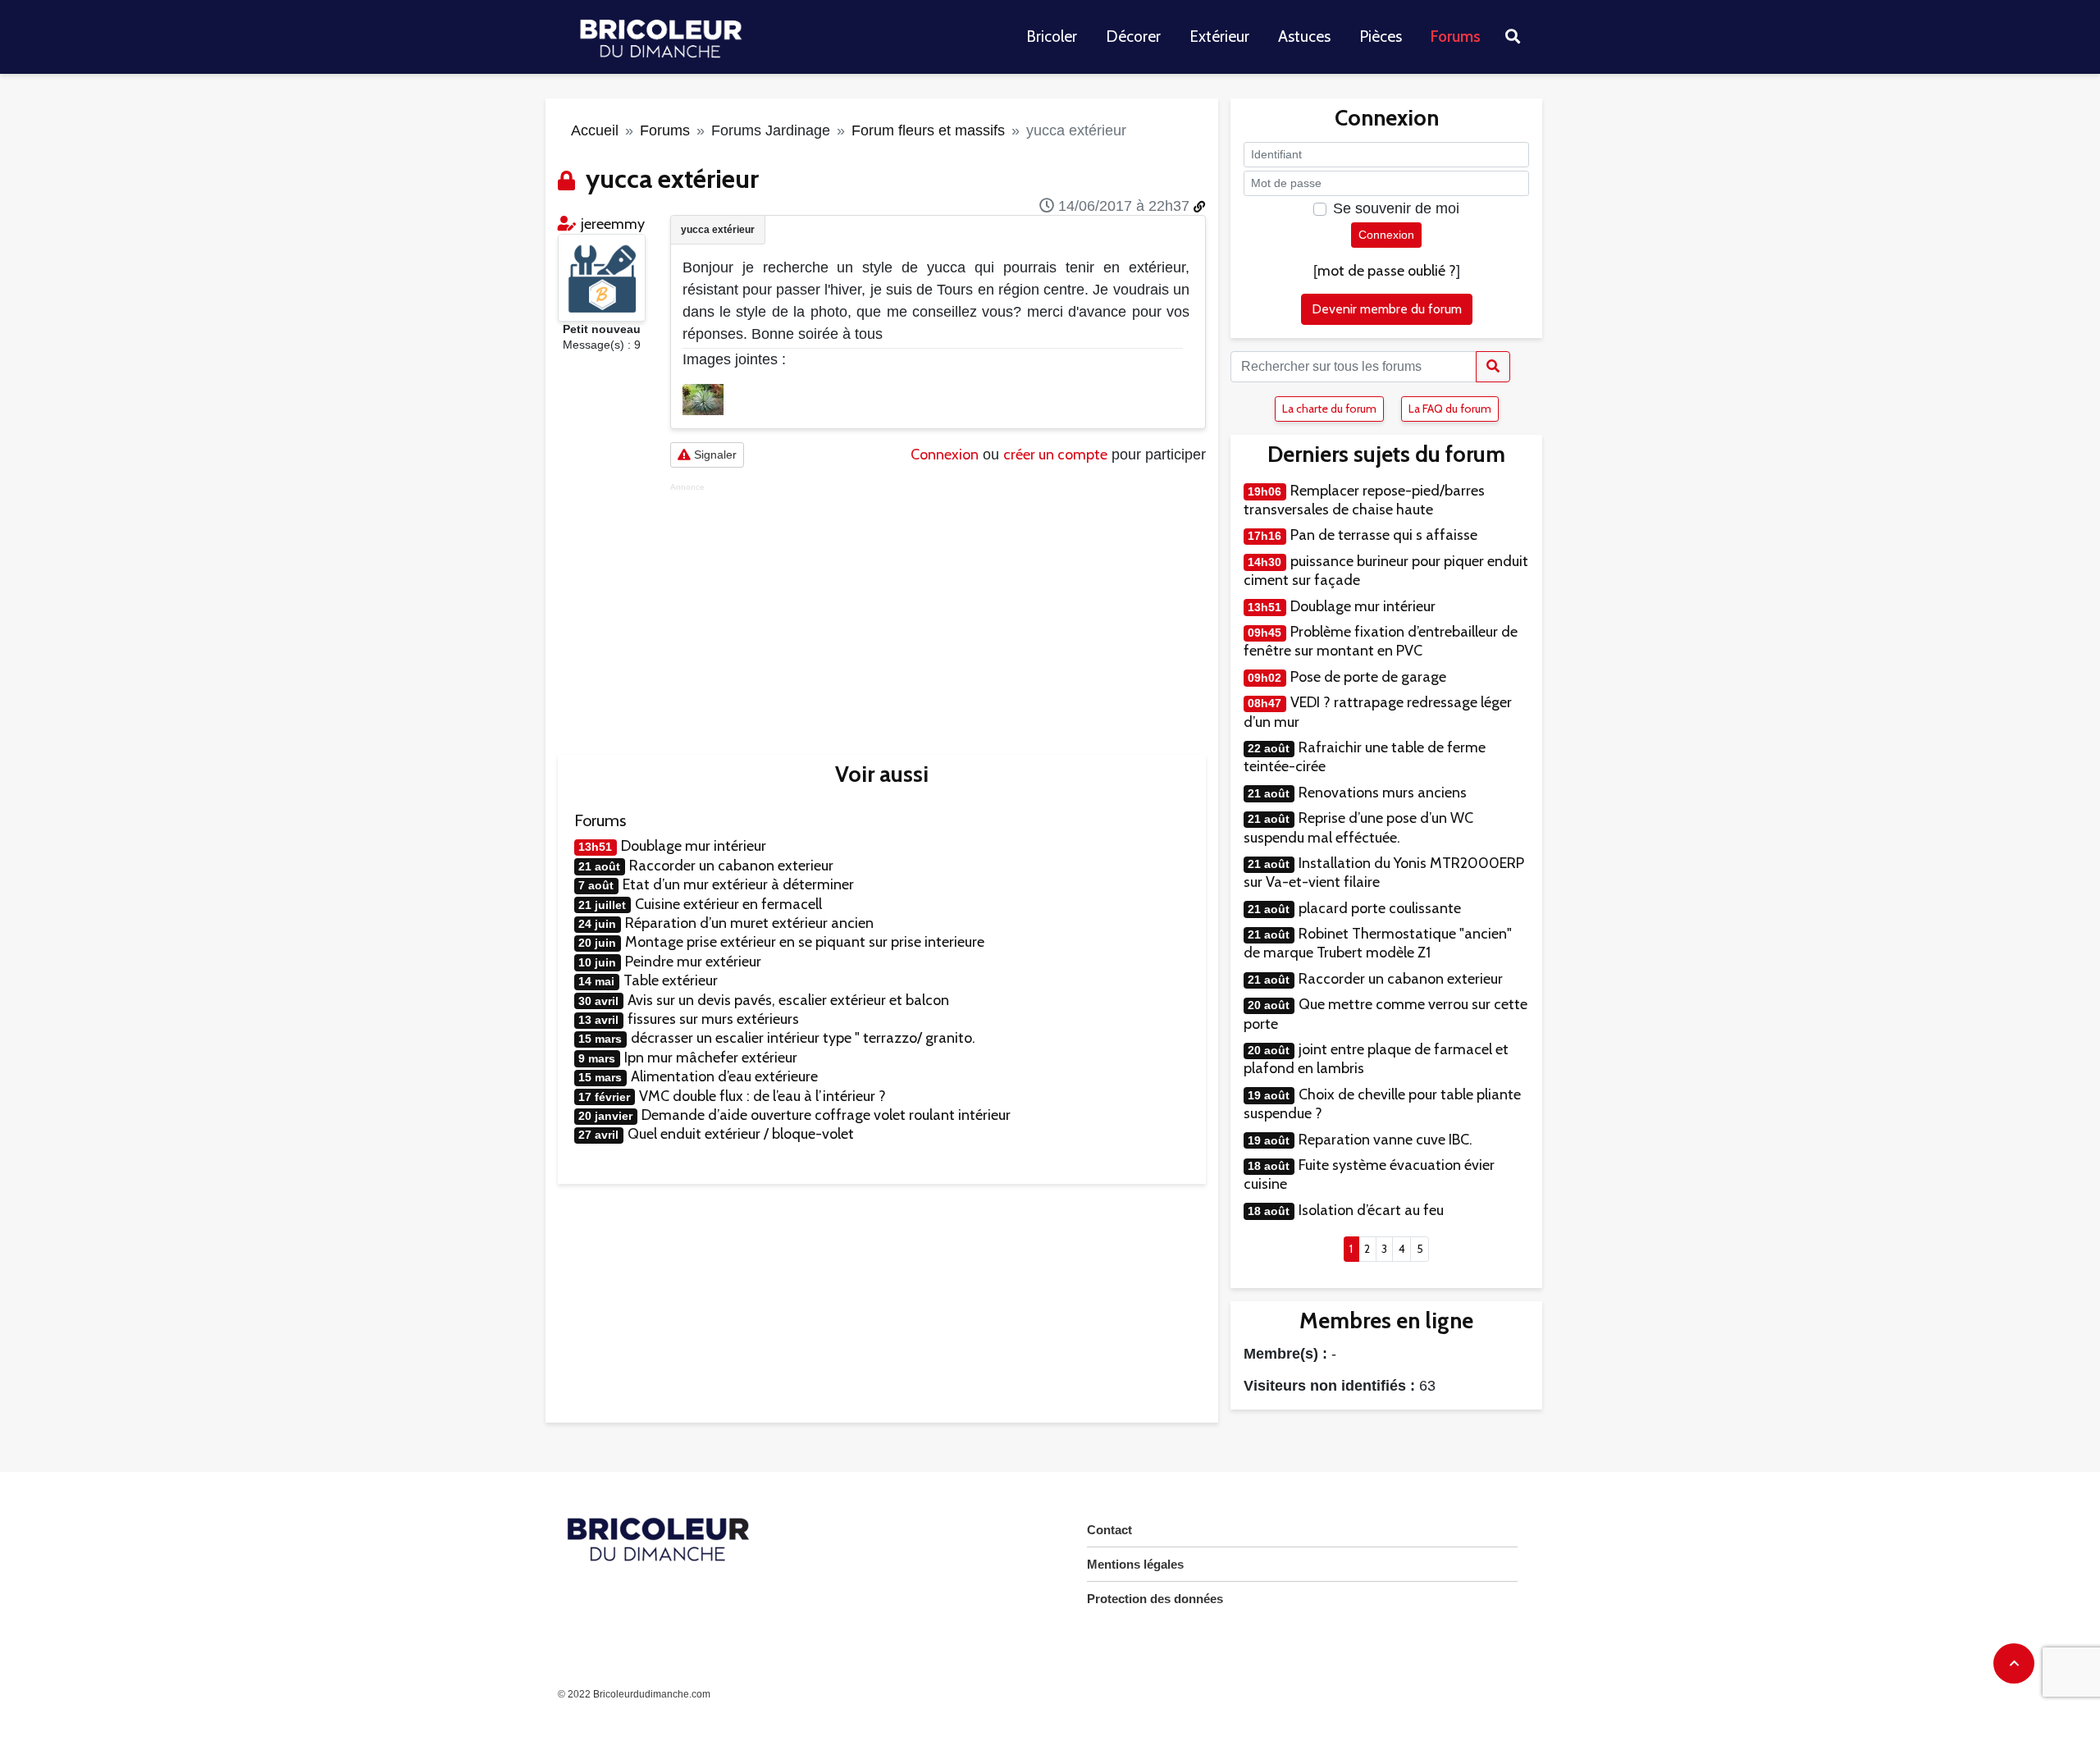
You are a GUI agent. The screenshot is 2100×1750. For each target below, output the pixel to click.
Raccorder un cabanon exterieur (731, 866)
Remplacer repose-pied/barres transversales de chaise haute (1364, 500)
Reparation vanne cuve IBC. (1386, 1140)
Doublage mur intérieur (694, 846)
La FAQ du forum (1450, 409)
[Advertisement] (938, 607)
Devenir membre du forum (1387, 309)
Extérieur (1219, 37)
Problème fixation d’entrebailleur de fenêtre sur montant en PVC (1381, 641)
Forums (1456, 37)
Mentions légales (1135, 1564)
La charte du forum (1329, 409)
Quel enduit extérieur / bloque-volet (741, 1134)
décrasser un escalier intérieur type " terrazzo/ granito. (803, 1038)
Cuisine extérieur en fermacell (728, 904)
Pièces (1381, 37)
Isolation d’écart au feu (1371, 1210)
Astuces (1304, 37)
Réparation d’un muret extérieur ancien (749, 923)
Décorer (1133, 37)
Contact (1109, 1530)
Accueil (595, 130)
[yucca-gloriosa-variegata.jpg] (703, 398)
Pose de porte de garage (1368, 677)
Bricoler (1052, 37)
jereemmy (613, 224)
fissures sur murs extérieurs (713, 1019)
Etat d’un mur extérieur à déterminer (738, 884)
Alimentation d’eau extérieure (724, 1076)
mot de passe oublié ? (1387, 271)
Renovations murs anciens (1383, 793)
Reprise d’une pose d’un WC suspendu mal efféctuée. (1358, 827)
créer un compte (1055, 455)
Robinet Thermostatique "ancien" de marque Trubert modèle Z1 (1378, 943)
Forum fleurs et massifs (928, 130)
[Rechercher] (1493, 367)
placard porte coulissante (1380, 908)
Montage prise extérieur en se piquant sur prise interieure (805, 942)
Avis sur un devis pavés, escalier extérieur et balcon (788, 1000)
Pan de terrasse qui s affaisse (1384, 535)
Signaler (714, 455)
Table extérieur (671, 980)
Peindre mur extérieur (693, 962)
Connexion (945, 455)
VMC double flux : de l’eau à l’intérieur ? (762, 1096)
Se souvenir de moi (1396, 208)
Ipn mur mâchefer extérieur (711, 1058)
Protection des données (1155, 1599)
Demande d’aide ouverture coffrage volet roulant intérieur (826, 1115)
